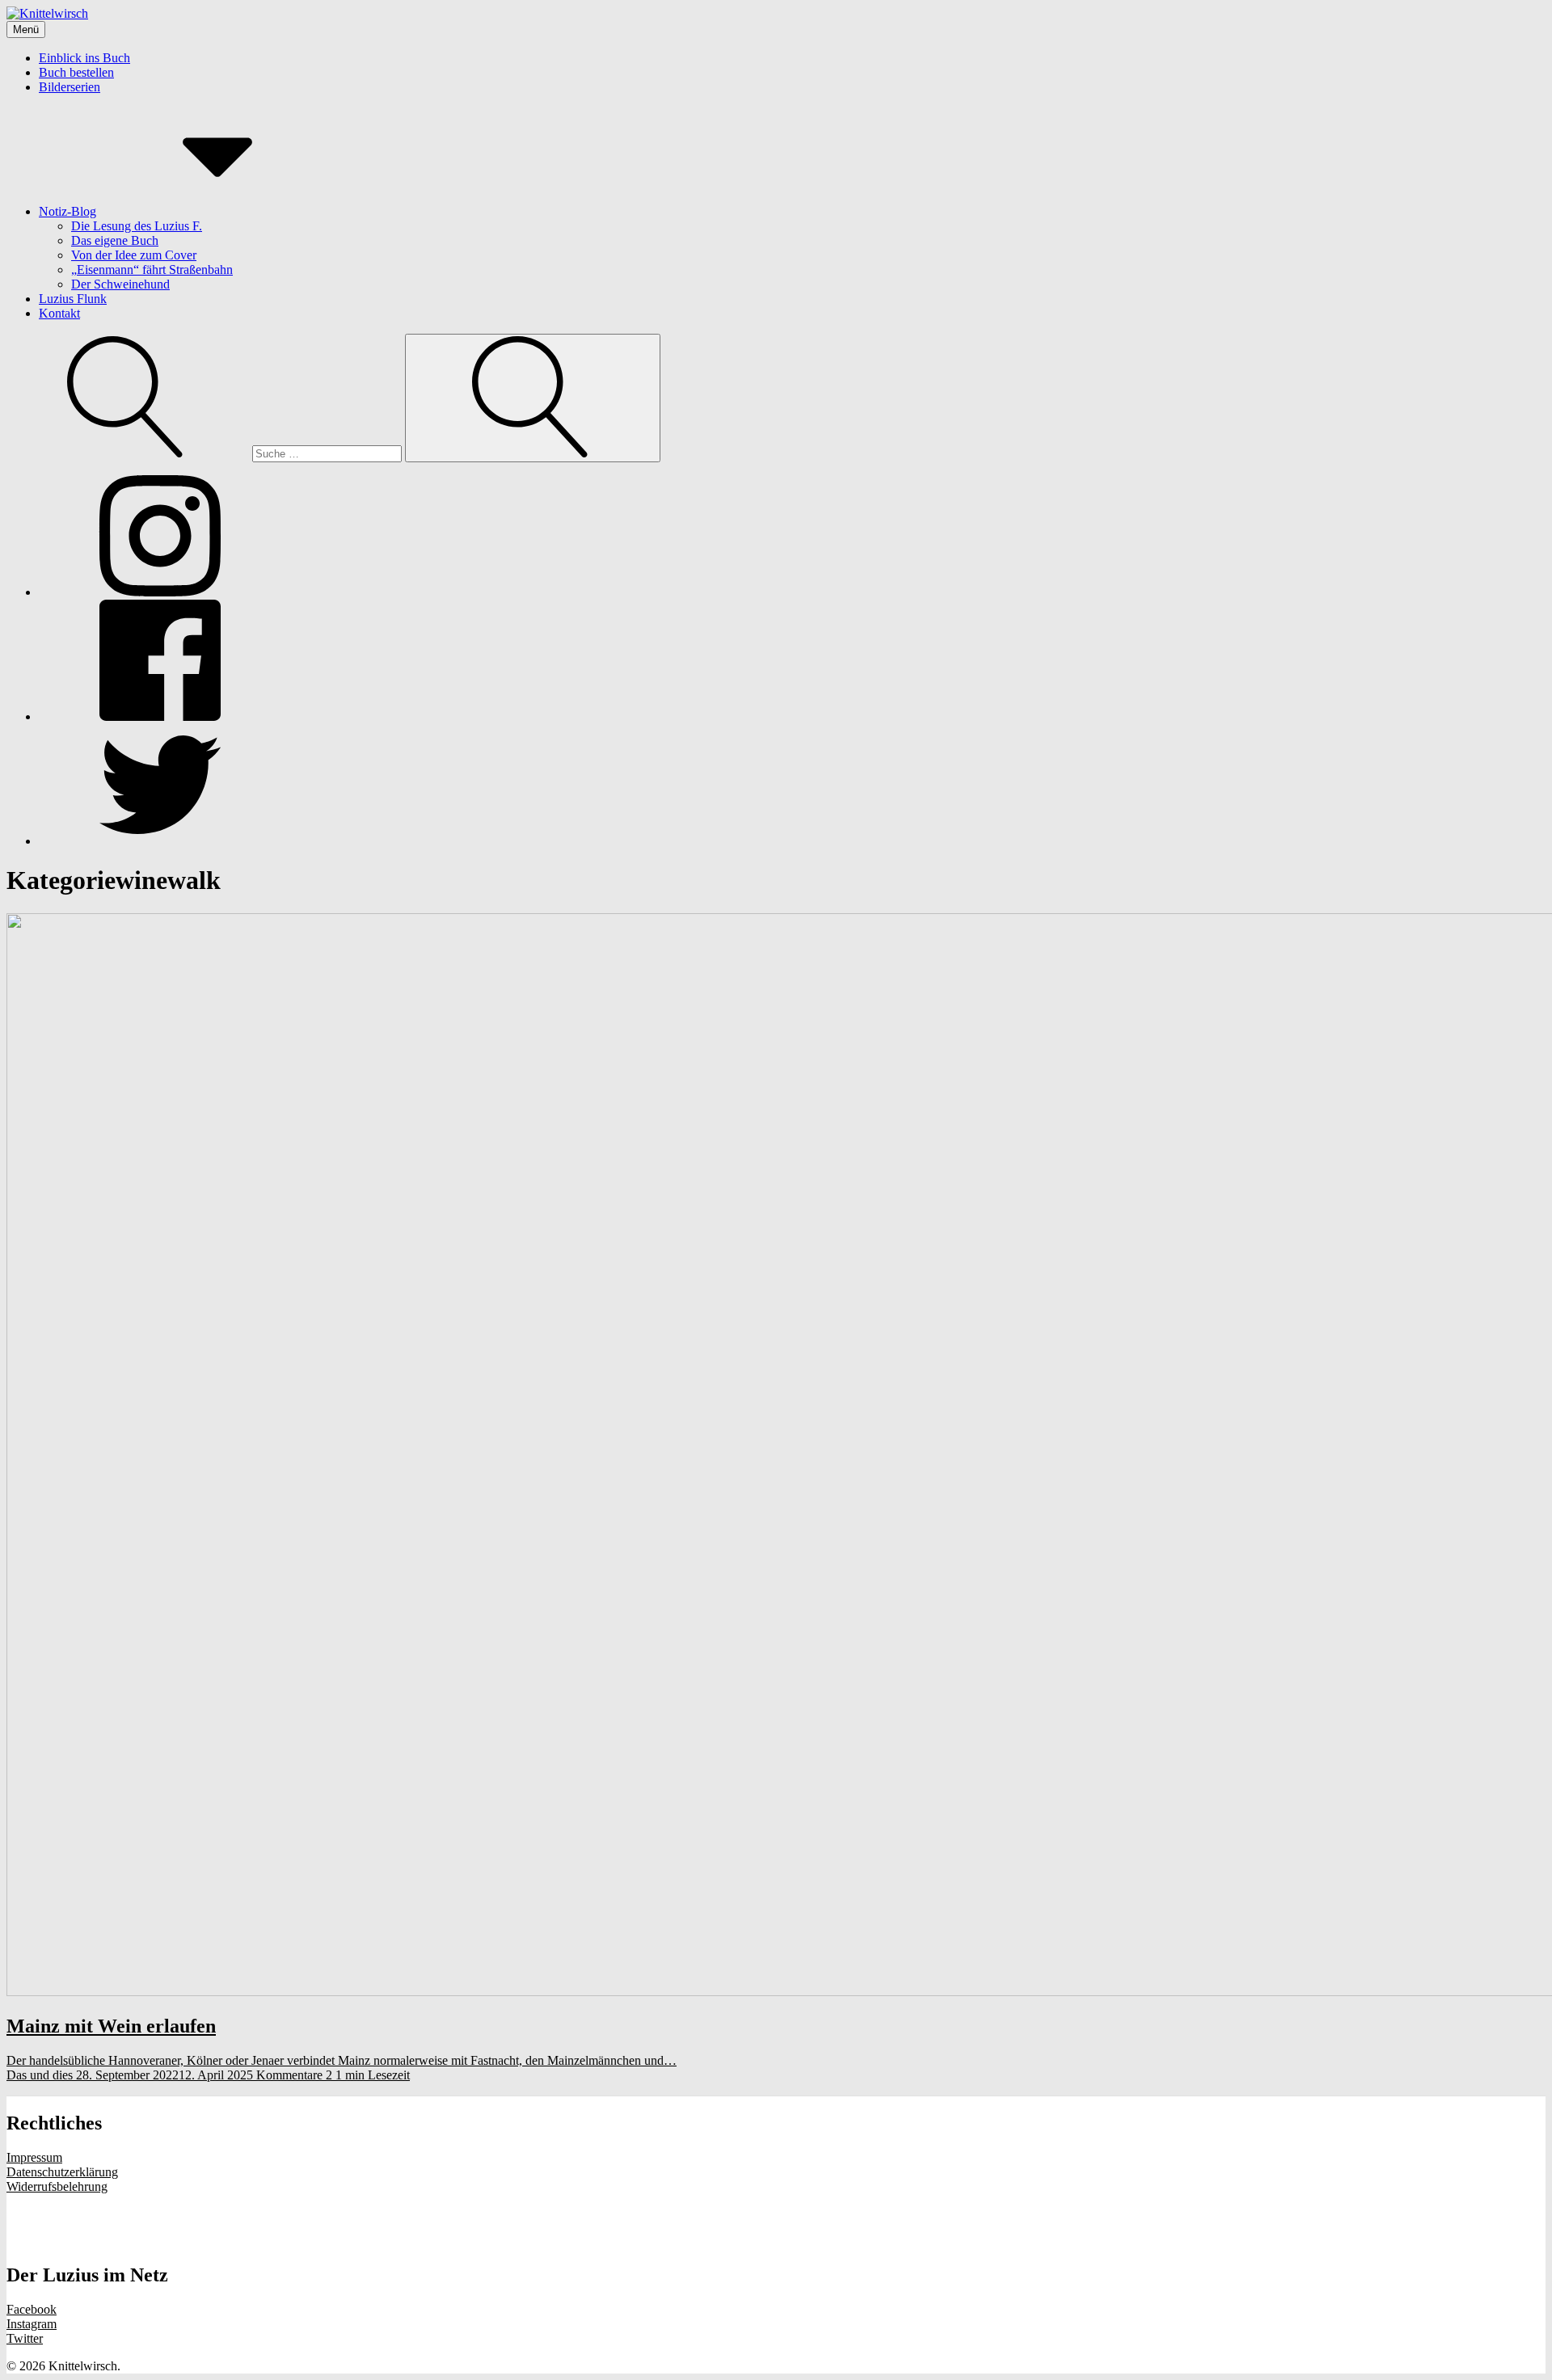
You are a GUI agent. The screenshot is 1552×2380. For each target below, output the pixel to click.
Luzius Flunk (73, 299)
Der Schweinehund (120, 284)
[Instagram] (160, 592)
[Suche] (206, 453)
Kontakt (59, 313)
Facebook (32, 2309)
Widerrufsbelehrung (57, 2186)
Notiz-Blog (67, 211)
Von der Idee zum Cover (134, 255)
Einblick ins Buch (84, 58)
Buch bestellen (76, 72)
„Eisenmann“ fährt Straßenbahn (152, 270)
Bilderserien (70, 87)
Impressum (34, 2157)
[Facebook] (160, 716)
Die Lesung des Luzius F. (137, 226)
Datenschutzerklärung (62, 2172)
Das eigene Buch (115, 240)
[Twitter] (160, 841)
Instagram (32, 2324)
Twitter (25, 2338)
